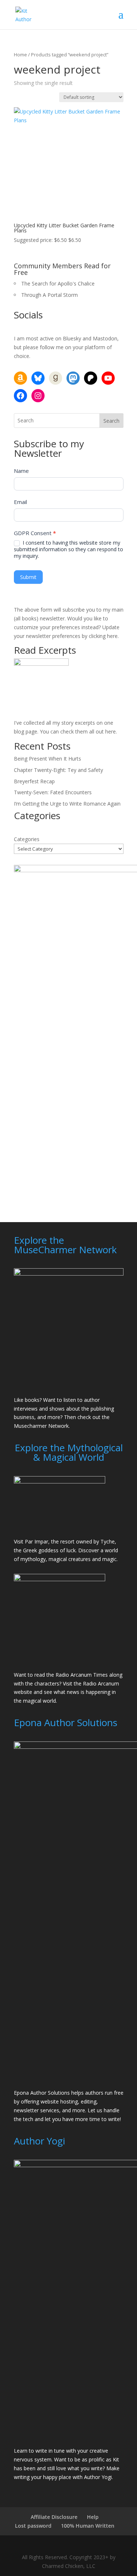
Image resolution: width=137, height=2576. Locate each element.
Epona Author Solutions (42, 2093)
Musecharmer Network (41, 1426)
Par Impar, (37, 1541)
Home (20, 55)
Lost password (33, 2526)
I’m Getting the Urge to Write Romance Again (67, 804)
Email (20, 502)
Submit (28, 577)
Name (21, 471)
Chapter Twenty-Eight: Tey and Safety (58, 770)
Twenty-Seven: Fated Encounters (53, 792)
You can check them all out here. (78, 731)
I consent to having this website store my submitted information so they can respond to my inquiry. (68, 549)
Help (93, 2517)
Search (111, 421)
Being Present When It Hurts (47, 759)
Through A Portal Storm (50, 295)
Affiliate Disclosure (54, 2517)
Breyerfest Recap (34, 781)
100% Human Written (88, 2526)
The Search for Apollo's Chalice (58, 283)
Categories (27, 839)
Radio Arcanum (101, 1683)
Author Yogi (98, 2477)
